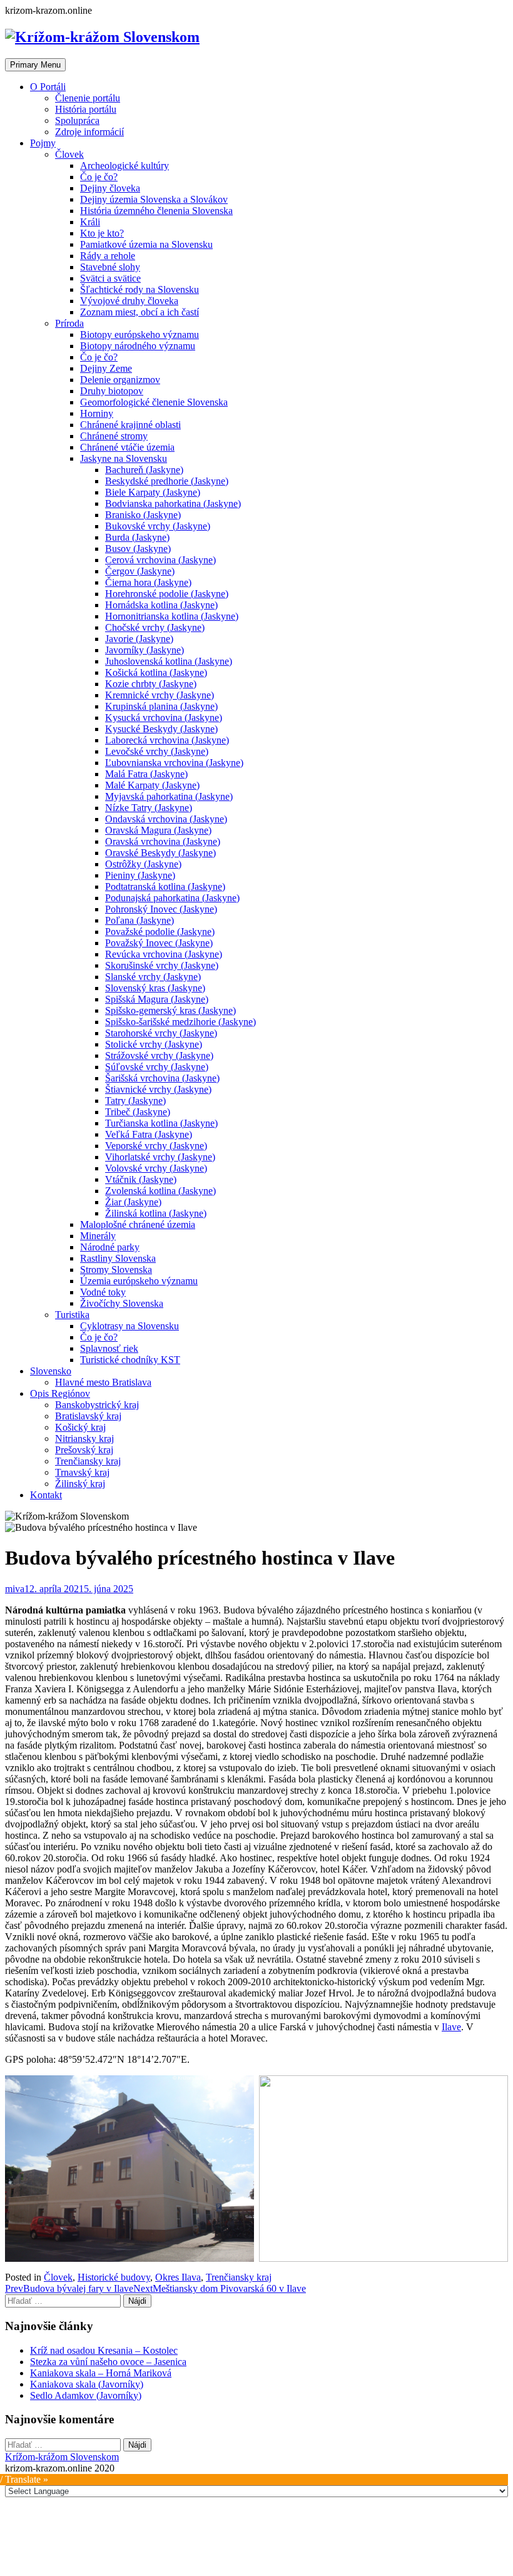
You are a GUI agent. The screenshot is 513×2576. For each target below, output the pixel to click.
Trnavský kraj (82, 1472)
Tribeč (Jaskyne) (138, 1112)
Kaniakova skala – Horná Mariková (101, 2373)
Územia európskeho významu (139, 1281)
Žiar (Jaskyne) (133, 1202)
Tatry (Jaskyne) (135, 1101)
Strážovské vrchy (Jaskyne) (159, 1055)
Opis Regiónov (60, 1393)
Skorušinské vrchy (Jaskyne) (162, 965)
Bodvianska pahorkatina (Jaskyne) (173, 503)
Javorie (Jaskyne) (139, 639)
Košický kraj (80, 1427)
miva (15, 1589)
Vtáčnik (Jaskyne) (141, 1179)
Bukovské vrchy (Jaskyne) (158, 526)
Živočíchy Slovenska (122, 1303)
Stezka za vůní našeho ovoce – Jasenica (108, 2362)
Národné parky (110, 1247)
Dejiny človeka (110, 188)
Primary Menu (35, 65)
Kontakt (46, 1495)
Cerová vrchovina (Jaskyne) (160, 560)
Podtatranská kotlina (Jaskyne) (165, 887)
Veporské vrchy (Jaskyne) (156, 1146)
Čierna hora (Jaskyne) (148, 582)
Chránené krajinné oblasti (130, 425)
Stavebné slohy (110, 267)
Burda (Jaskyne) (137, 537)
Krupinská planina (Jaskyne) (161, 706)
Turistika (72, 1315)
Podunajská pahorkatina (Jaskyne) (172, 898)
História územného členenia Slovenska (156, 211)
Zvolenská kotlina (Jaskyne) (160, 1191)
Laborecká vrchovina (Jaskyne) (167, 740)
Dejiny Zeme (106, 368)
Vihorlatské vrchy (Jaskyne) (160, 1157)
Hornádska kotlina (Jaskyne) (161, 605)
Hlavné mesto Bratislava (103, 1382)
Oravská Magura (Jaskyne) (158, 830)
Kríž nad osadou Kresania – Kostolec (104, 2350)
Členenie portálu (88, 98)
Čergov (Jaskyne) (140, 571)
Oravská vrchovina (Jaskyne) (163, 841)
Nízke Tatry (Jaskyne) (149, 808)
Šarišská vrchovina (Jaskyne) (162, 1078)
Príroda (69, 323)
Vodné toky (103, 1292)
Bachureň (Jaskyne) (144, 470)
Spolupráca (77, 120)
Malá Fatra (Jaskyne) (146, 774)
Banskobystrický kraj (97, 1405)
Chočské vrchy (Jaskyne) (155, 627)
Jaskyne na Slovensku (124, 458)
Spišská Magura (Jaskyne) (157, 999)
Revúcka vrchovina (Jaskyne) (164, 954)
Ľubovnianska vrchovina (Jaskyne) (174, 763)
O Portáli (48, 87)
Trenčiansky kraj (88, 1461)
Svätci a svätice (110, 278)
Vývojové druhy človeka (129, 301)
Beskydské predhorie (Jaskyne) (167, 481)
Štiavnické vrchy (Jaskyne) (158, 1089)
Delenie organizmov (120, 380)
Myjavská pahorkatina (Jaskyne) (169, 796)
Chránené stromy (114, 436)
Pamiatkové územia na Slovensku (146, 244)
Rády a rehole (108, 256)
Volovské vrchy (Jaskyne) (156, 1168)
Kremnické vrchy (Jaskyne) (160, 695)
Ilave (451, 2027)
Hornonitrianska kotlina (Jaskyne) (172, 616)
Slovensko (51, 1371)
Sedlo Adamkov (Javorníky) (86, 2395)
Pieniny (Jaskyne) (140, 875)
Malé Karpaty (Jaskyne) (152, 785)
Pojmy (43, 143)
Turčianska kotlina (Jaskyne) (161, 1123)
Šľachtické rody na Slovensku (140, 289)
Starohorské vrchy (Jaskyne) (161, 1033)
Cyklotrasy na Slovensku (130, 1326)
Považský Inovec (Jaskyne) (159, 943)
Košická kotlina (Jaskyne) (156, 672)
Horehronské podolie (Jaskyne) (167, 594)
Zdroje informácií (89, 132)
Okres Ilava (178, 2277)
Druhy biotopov (112, 391)
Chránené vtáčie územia (127, 447)
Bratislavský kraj (88, 1416)
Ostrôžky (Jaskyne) (143, 864)
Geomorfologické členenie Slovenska (154, 402)
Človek (69, 154)
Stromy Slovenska (116, 1270)
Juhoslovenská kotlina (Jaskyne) (169, 661)
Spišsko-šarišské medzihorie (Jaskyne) (180, 1022)
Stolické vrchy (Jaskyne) (154, 1044)
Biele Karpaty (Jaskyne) (153, 492)
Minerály (98, 1236)
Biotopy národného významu (138, 346)
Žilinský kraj (80, 1484)
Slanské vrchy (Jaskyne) (153, 977)
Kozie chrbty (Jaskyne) (151, 684)
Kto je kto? (102, 233)
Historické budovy (114, 2277)
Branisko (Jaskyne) (143, 515)
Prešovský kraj (84, 1450)
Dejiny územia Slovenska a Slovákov (154, 199)
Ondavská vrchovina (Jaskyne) (166, 819)
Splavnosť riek (109, 1348)
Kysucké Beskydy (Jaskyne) (161, 729)
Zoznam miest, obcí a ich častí (140, 312)
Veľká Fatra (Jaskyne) (149, 1134)
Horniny (97, 413)
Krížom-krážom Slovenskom (62, 2457)
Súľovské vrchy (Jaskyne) (157, 1067)
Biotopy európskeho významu (140, 335)
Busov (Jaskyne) (138, 549)
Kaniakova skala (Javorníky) (87, 2384)
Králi (90, 222)
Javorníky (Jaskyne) (145, 650)
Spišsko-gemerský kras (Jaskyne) (170, 1010)
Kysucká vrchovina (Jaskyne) (164, 718)
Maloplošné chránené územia (138, 1224)
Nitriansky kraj (84, 1439)
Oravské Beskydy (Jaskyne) (160, 853)
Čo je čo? (99, 177)
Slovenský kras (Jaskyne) (155, 988)
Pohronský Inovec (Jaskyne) (161, 909)
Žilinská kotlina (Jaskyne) (156, 1213)
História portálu (86, 109)
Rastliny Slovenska (118, 1258)
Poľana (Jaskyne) (140, 920)
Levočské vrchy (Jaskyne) (157, 751)
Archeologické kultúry (124, 166)
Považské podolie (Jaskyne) (160, 932)
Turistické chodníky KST (130, 1360)
